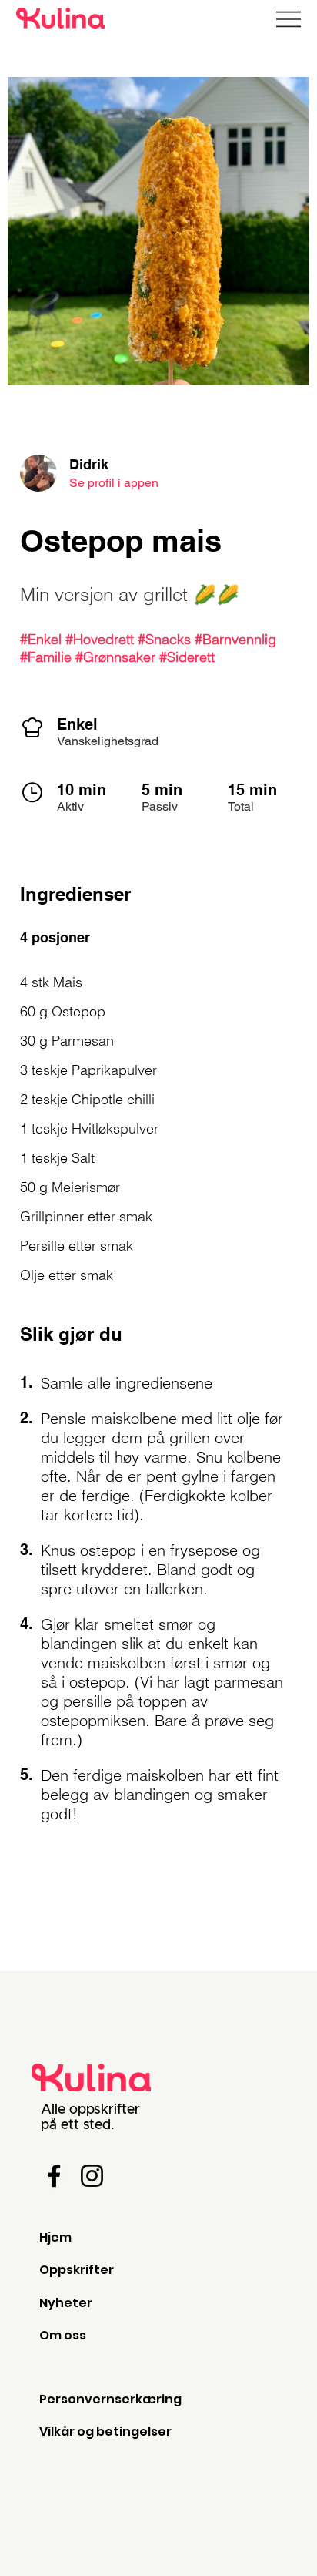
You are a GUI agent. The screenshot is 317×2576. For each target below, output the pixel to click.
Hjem (55, 2237)
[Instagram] (92, 2176)
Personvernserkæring (110, 2399)
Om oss (63, 2335)
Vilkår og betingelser (105, 2432)
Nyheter (66, 2303)
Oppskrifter (77, 2270)
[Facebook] (54, 2176)
